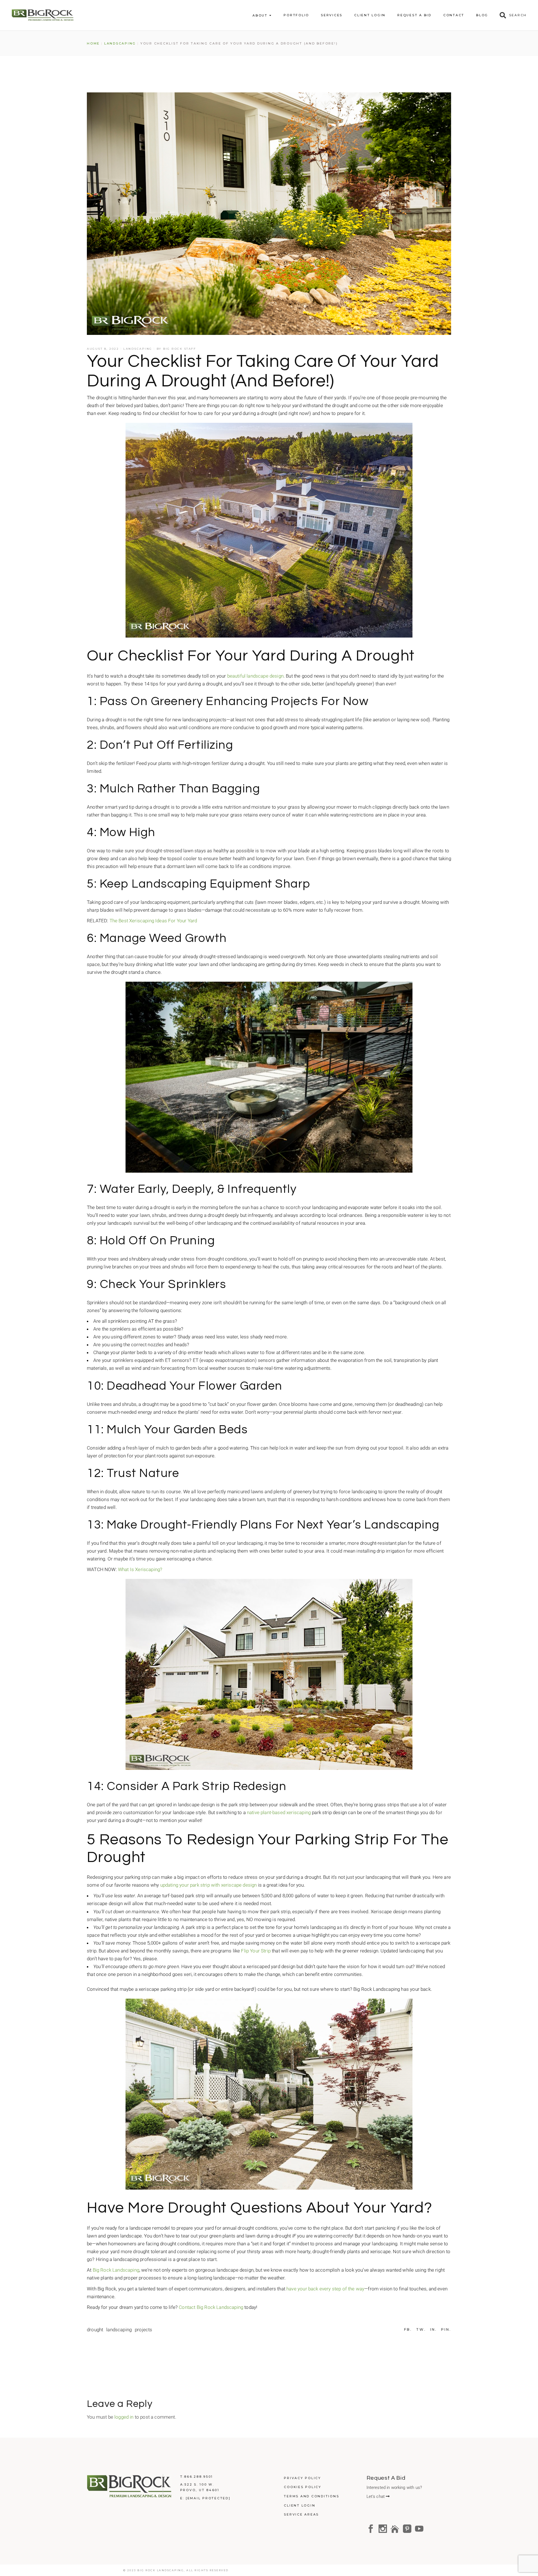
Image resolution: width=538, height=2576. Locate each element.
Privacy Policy (302, 2478)
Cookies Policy (303, 2487)
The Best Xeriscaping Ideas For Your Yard (153, 921)
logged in (124, 2417)
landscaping (119, 2330)
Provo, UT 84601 (200, 2490)
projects (143, 2330)
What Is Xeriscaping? (140, 1569)
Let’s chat (376, 2496)
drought (95, 2330)
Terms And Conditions (311, 2496)
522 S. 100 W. (199, 2484)
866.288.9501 (199, 2477)
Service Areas (301, 2514)
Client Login (300, 2505)
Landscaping (120, 43)
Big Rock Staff (179, 349)
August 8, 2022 (103, 349)
